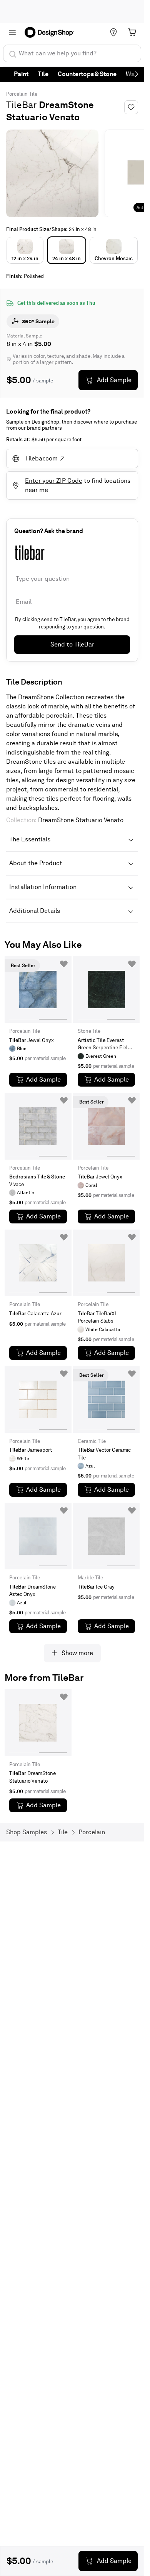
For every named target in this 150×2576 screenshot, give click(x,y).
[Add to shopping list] (64, 964)
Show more (77, 1653)
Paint (21, 74)
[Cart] (132, 32)
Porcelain (17, 94)
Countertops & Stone (87, 74)
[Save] (131, 107)
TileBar (21, 105)
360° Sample (38, 321)
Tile (43, 74)
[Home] (52, 32)
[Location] (113, 32)
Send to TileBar (72, 644)
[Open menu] (12, 32)
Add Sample (114, 380)
